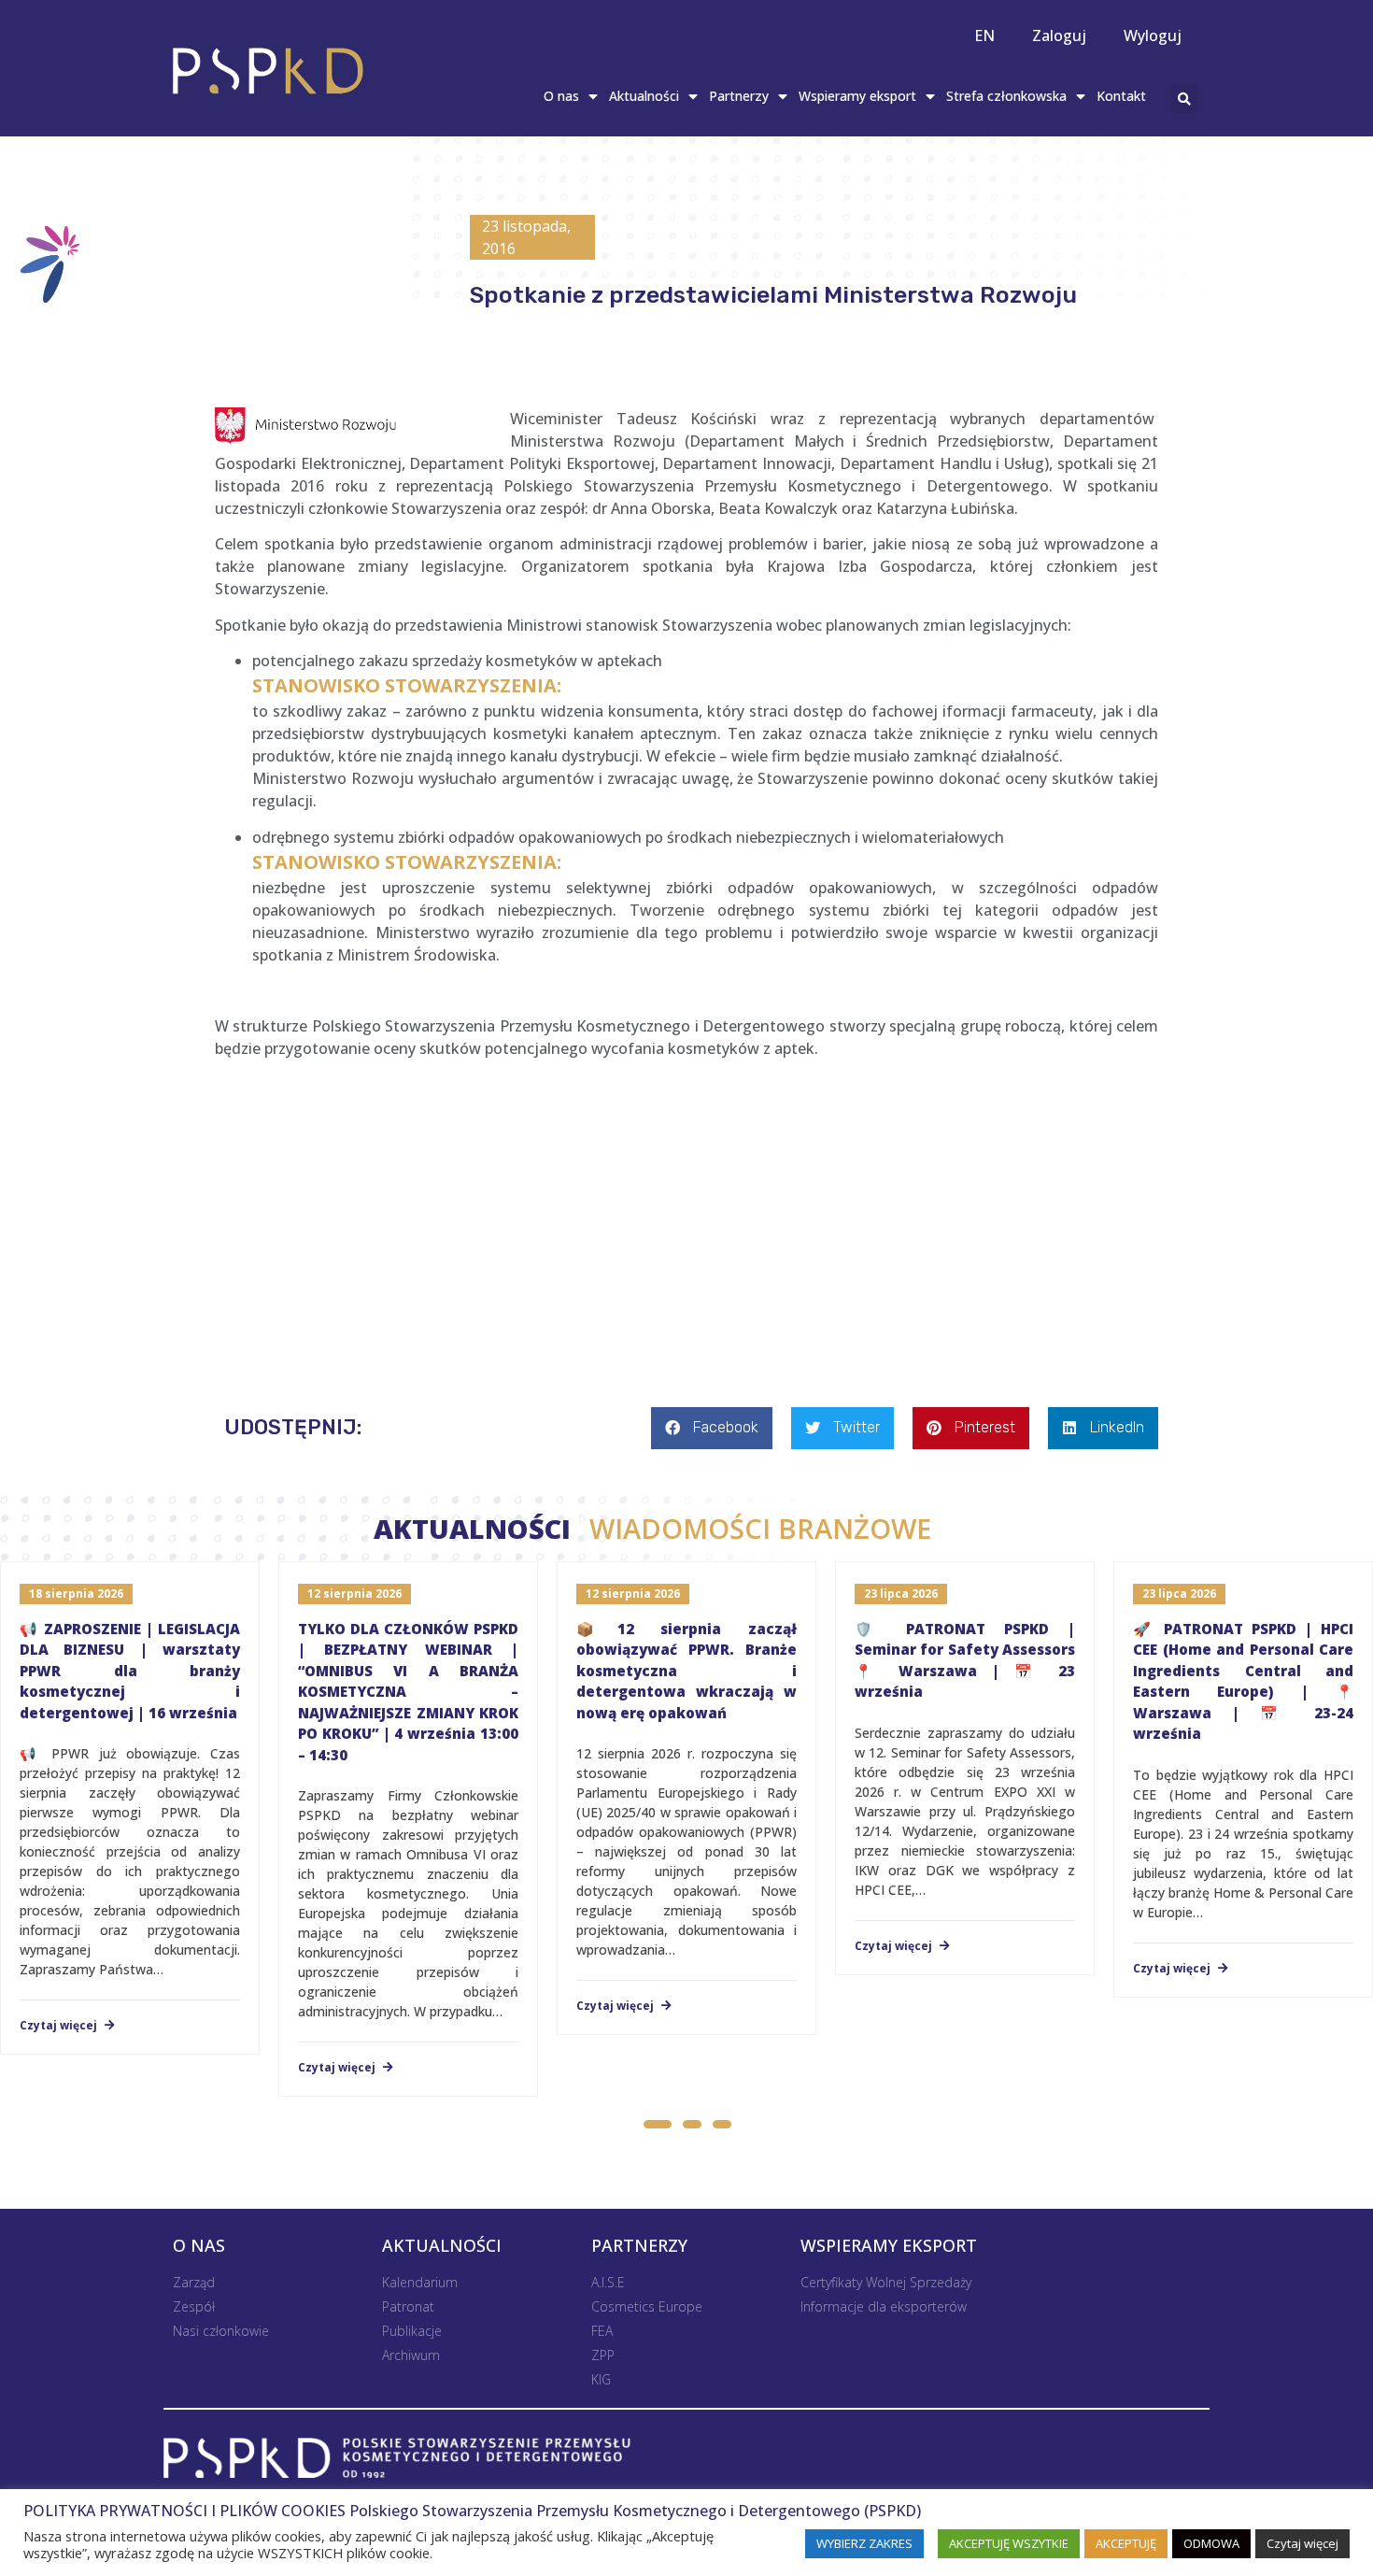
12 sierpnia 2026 (354, 1594)
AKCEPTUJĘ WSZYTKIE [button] (1009, 2543)
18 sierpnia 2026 (76, 1594)
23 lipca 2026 (901, 1594)
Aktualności (644, 96)
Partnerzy (739, 96)
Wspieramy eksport (857, 96)
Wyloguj (1153, 36)
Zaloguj (1059, 36)
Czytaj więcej (60, 2026)
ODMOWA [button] (1211, 2543)
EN (984, 36)
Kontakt (1121, 96)
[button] (657, 2127)
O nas (561, 96)
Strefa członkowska (1006, 96)
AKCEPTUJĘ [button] (1126, 2543)
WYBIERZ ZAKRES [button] (864, 2543)
